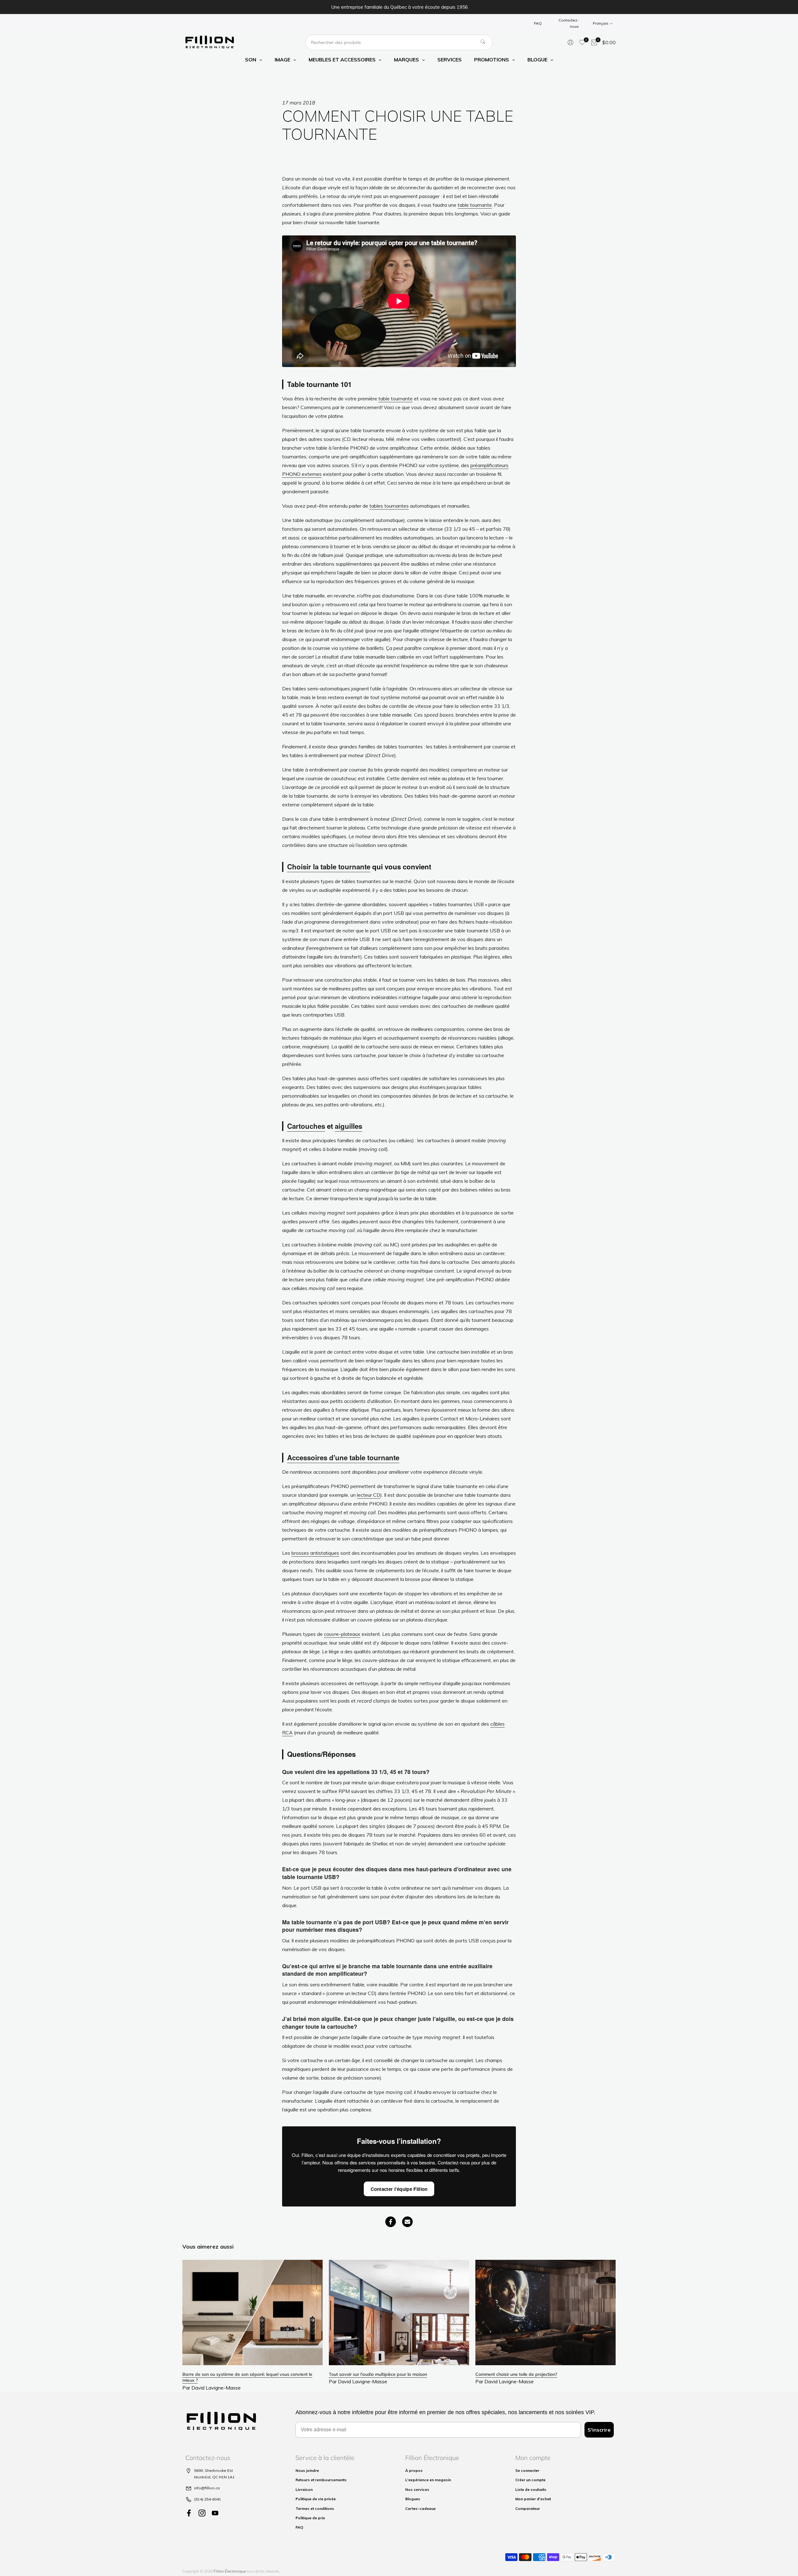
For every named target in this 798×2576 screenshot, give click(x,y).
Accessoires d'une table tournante (343, 1457)
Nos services (417, 2489)
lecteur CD (369, 1495)
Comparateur (528, 2508)
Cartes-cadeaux (421, 2508)
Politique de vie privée (316, 2499)
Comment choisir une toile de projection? (516, 2374)
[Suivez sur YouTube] (215, 2513)
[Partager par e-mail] (407, 2222)
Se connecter (527, 2470)
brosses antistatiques (315, 1553)
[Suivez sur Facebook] (189, 2513)
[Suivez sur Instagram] (202, 2513)
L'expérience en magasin (428, 2480)
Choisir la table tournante (329, 867)
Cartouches (306, 1126)
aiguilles (349, 1126)
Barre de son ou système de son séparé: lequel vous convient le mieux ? (247, 2377)
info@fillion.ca (207, 2488)
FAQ (538, 23)
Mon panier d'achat (533, 2499)
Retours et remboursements (321, 2480)
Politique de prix (310, 2518)
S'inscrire (599, 2430)
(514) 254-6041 (208, 2499)
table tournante (475, 205)
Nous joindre (307, 2470)
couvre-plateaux (342, 1634)
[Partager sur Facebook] (391, 2222)
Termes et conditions (315, 2508)
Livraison (304, 2489)
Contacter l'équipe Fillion (399, 2189)
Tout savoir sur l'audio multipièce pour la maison (378, 2374)
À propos (414, 2470)
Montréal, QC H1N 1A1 (214, 2477)
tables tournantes (389, 506)
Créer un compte (530, 2480)
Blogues (413, 2499)
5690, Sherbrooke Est (214, 2470)
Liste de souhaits (531, 2489)
